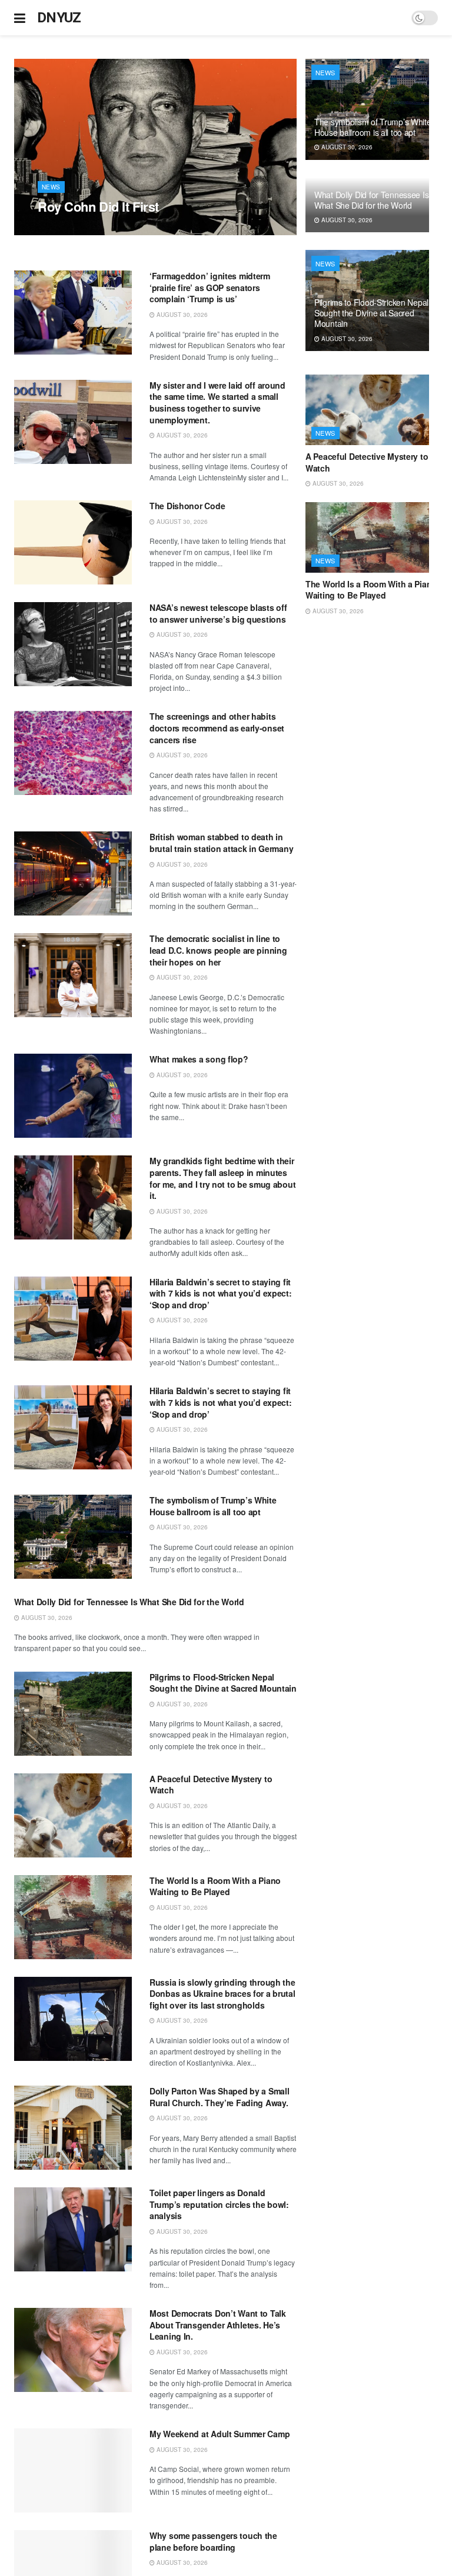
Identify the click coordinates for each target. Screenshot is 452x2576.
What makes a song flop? (199, 1059)
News (51, 187)
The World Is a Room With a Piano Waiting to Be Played (215, 1886)
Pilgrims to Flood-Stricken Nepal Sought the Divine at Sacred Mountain (223, 1683)
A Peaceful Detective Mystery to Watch (211, 1785)
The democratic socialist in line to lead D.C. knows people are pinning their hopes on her (218, 950)
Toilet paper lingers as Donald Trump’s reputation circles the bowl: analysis (219, 2204)
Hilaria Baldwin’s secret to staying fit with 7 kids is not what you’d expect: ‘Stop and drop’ (221, 1293)
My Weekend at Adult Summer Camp (220, 2434)
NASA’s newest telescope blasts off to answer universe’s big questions (218, 613)
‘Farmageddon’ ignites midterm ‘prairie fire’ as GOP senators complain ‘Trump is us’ (210, 287)
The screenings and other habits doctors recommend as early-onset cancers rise (217, 728)
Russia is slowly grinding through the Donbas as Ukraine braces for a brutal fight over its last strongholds (222, 1994)
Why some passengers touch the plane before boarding (213, 2541)
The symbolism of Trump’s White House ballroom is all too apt (213, 1506)
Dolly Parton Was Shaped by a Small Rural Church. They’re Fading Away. (219, 2097)
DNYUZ (59, 18)
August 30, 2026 (69, 229)
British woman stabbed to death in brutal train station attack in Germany (221, 843)
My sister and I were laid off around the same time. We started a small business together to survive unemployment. (217, 402)
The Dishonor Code (187, 506)
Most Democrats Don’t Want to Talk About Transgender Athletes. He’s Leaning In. (218, 2325)
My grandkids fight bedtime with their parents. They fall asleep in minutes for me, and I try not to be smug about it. (222, 1178)
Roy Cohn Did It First (98, 206)
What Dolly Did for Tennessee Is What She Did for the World (129, 1602)
